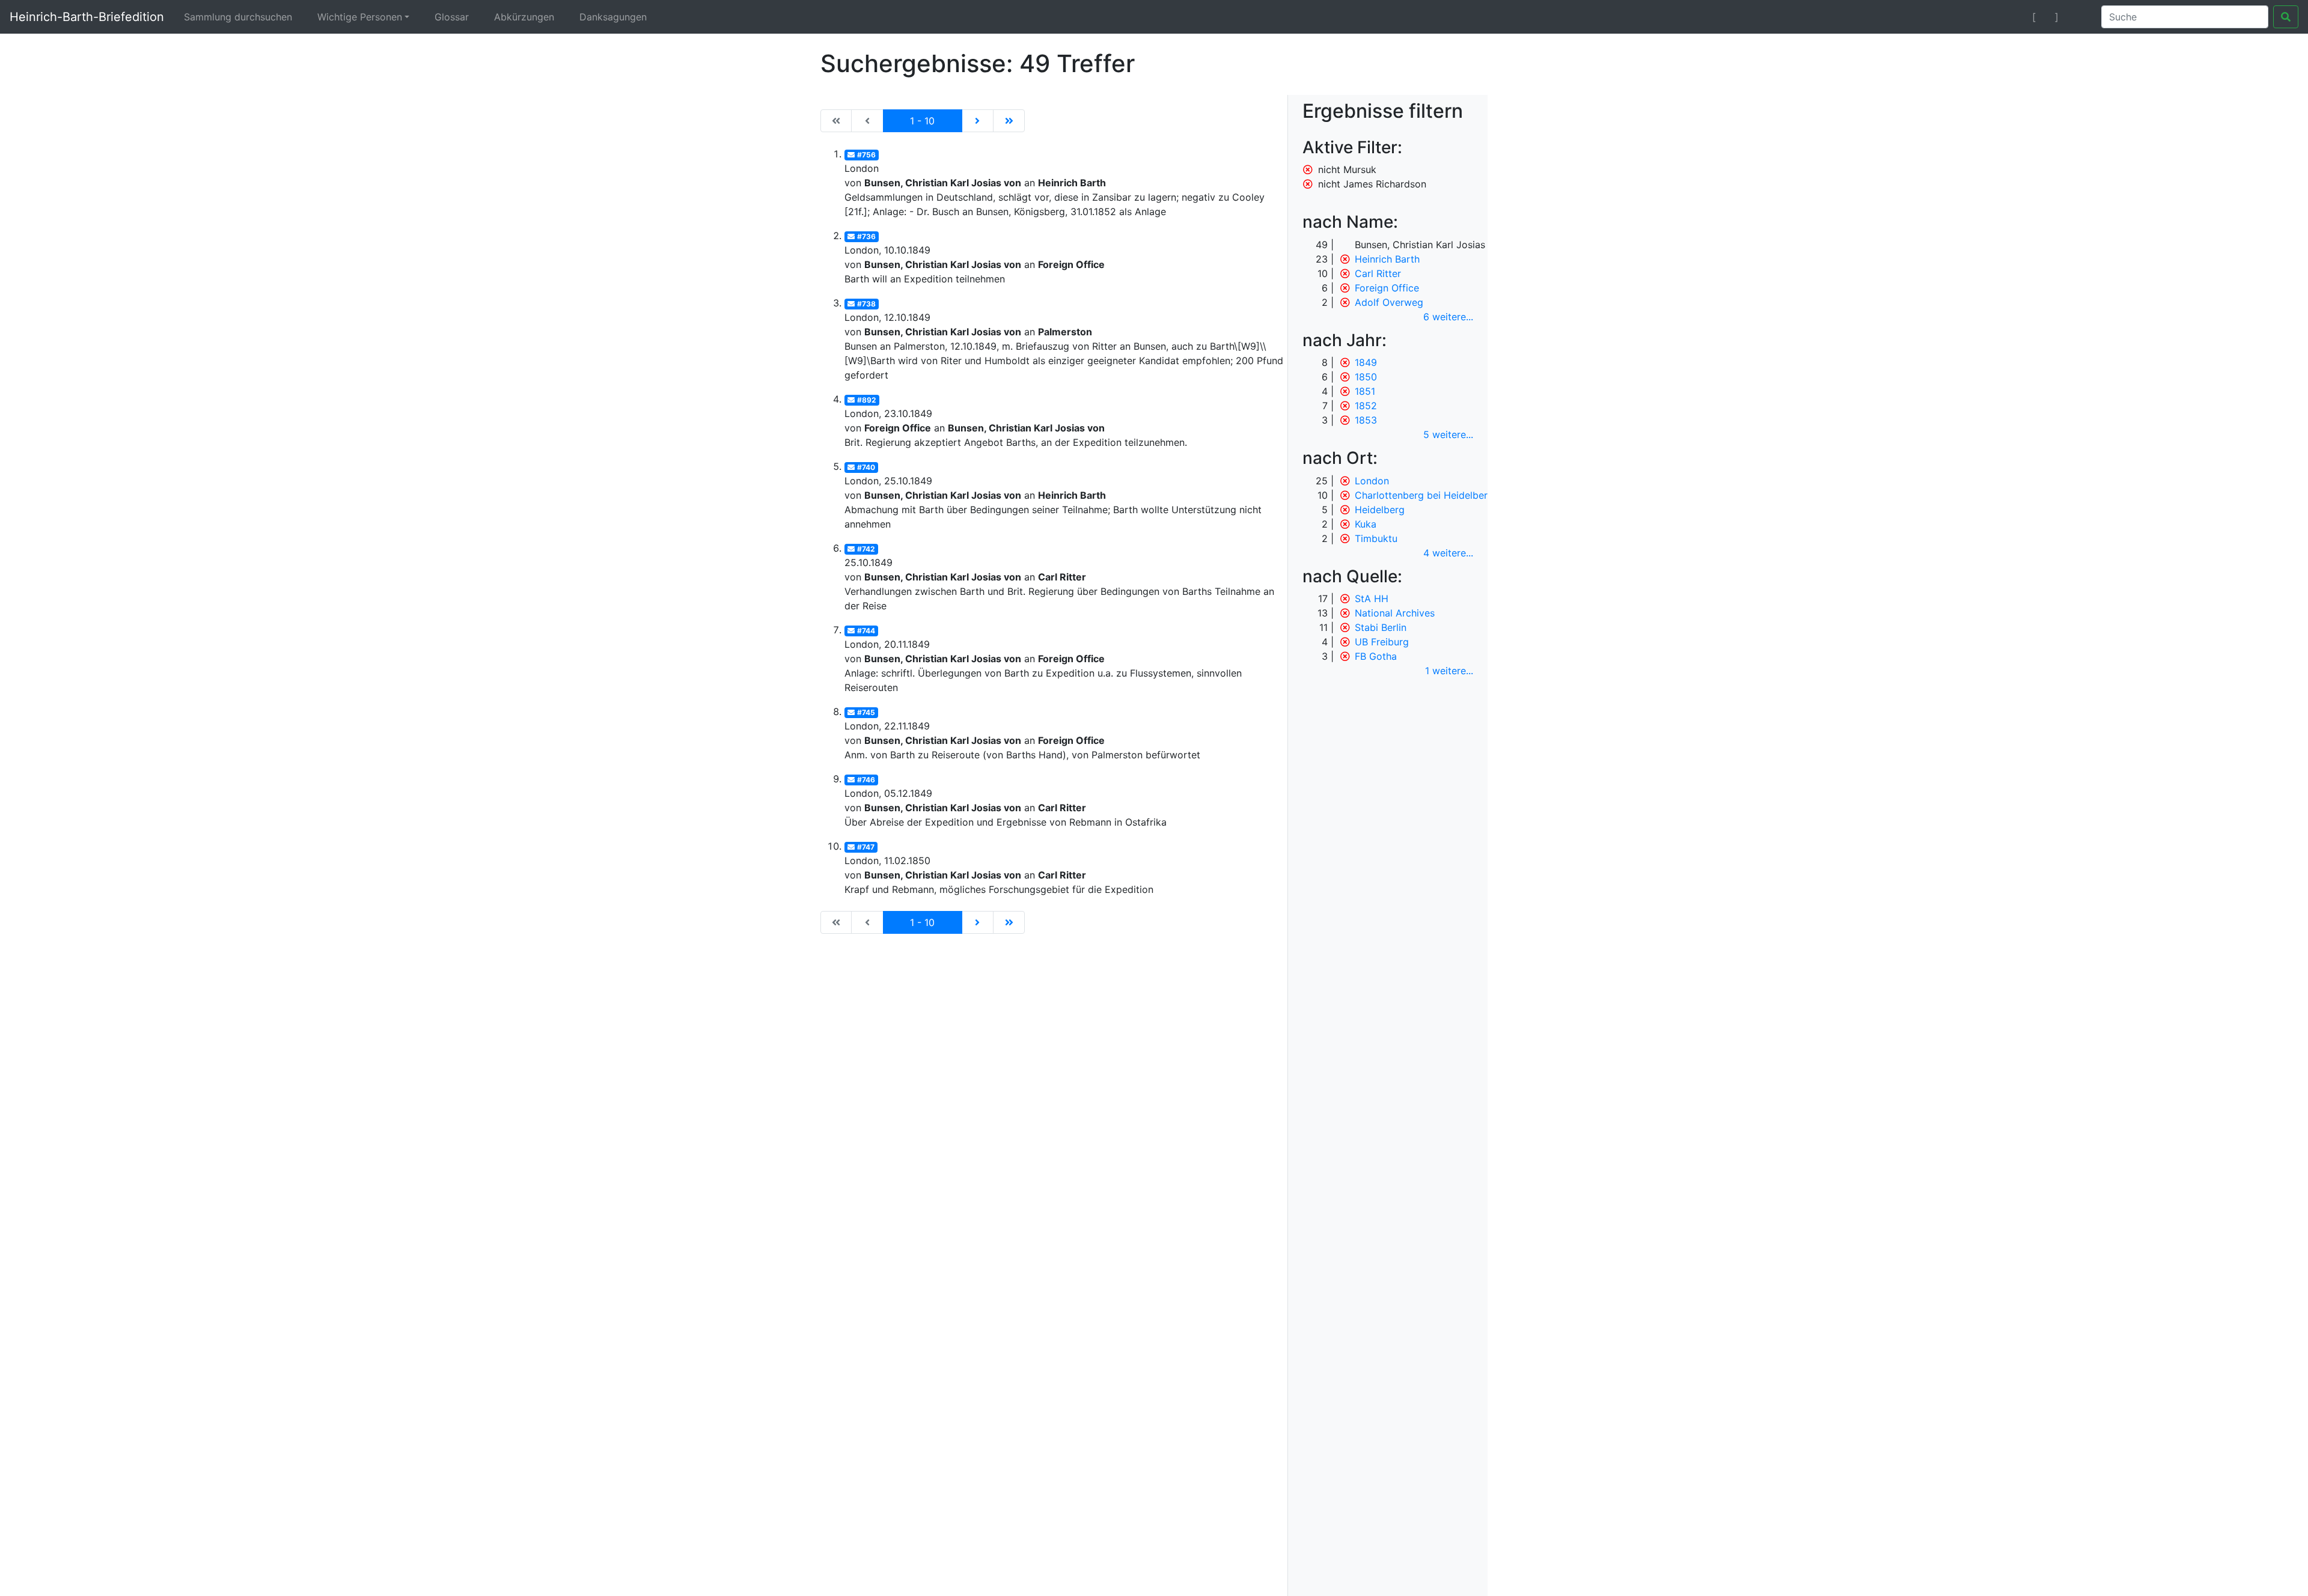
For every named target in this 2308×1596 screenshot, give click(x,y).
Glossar (452, 17)
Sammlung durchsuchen (238, 17)
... (1448, 317)
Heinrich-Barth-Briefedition (87, 17)
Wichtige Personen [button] (360, 17)
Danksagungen (613, 17)
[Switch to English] (2078, 17)
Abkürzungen (524, 17)
